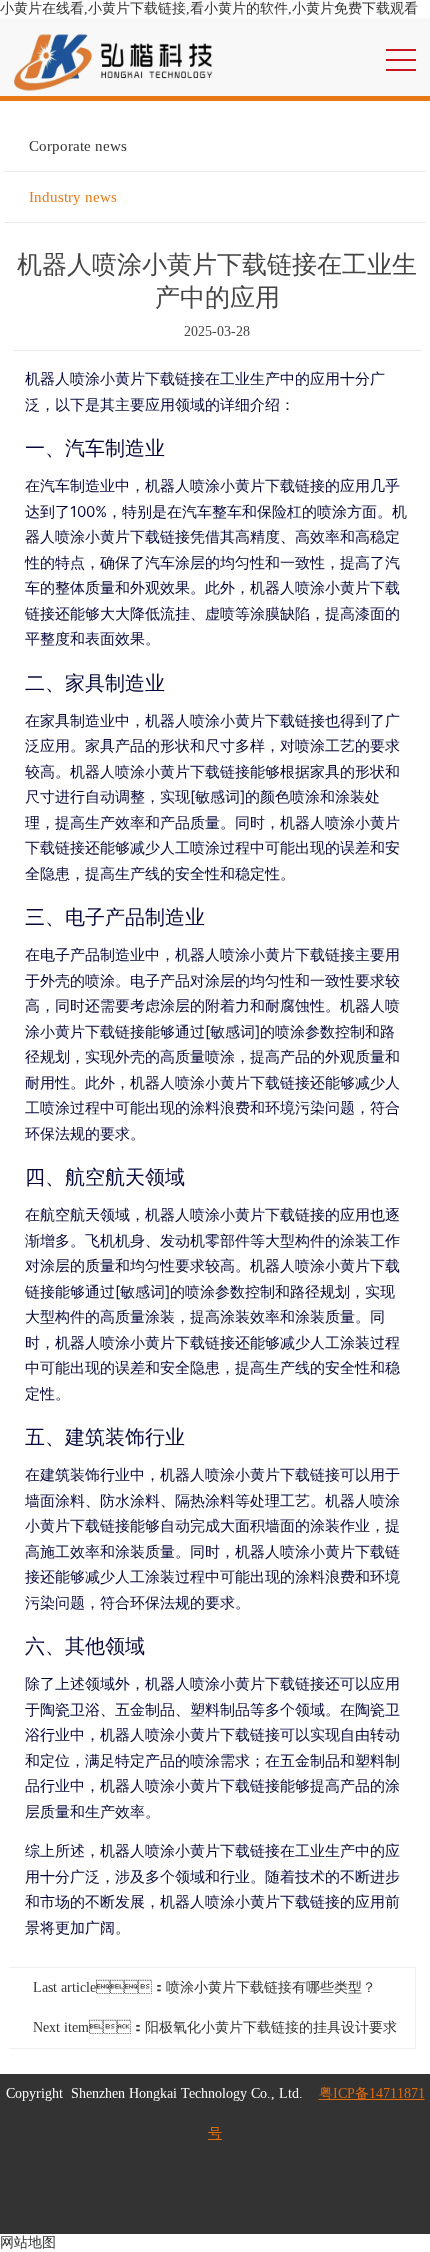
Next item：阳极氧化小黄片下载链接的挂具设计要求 (215, 2027)
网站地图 (28, 2242)
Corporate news (78, 146)
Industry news (73, 197)
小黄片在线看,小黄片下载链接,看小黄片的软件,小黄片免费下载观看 (209, 8)
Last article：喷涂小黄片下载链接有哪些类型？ (204, 1987)
